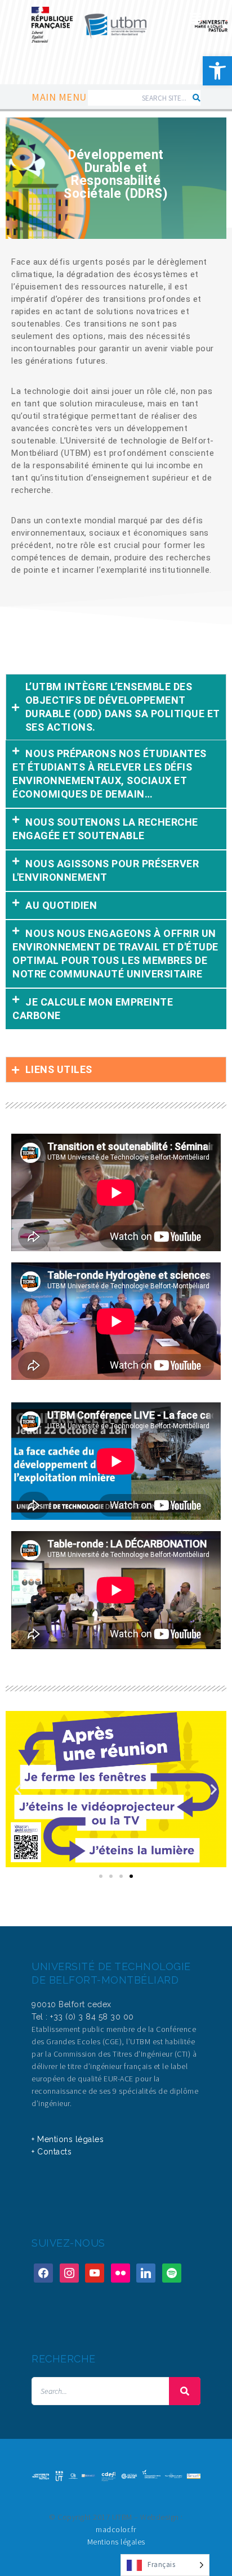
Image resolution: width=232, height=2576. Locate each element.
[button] (116, 775)
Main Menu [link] (59, 97)
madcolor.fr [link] (116, 2529)
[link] (217, 71)
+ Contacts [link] (52, 2152)
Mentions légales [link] (116, 2542)
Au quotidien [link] (61, 905)
